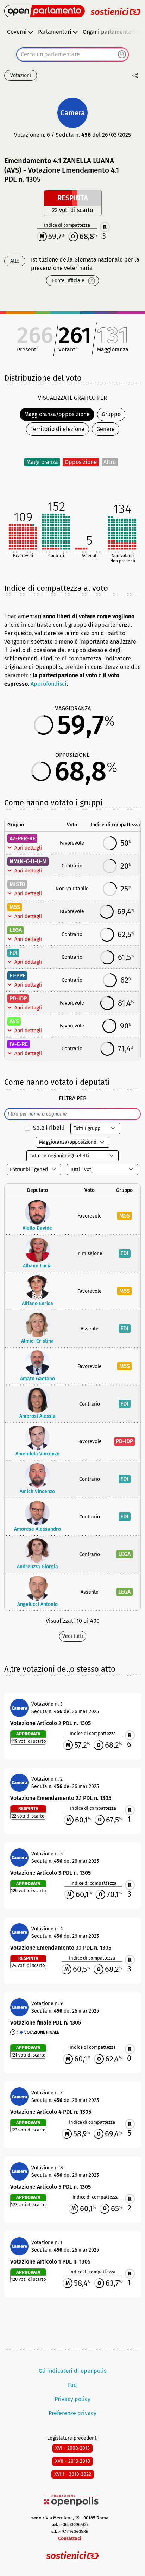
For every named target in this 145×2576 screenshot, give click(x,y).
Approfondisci (49, 684)
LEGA (16, 930)
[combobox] (72, 54)
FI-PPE (17, 976)
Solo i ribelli (49, 1128)
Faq (72, 2385)
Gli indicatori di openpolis (72, 2371)
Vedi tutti (73, 1636)
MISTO (17, 884)
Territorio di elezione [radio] (58, 429)
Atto (15, 261)
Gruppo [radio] (111, 414)
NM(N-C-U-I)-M (28, 861)
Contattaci (70, 2539)
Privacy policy (72, 2399)
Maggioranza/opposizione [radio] (57, 414)
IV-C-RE (19, 1044)
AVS (14, 1021)
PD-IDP (18, 998)
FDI (14, 953)
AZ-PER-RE (23, 838)
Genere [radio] (106, 429)
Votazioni (21, 75)
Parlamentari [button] (55, 32)
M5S (15, 907)
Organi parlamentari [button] (109, 32)
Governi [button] (17, 32)
